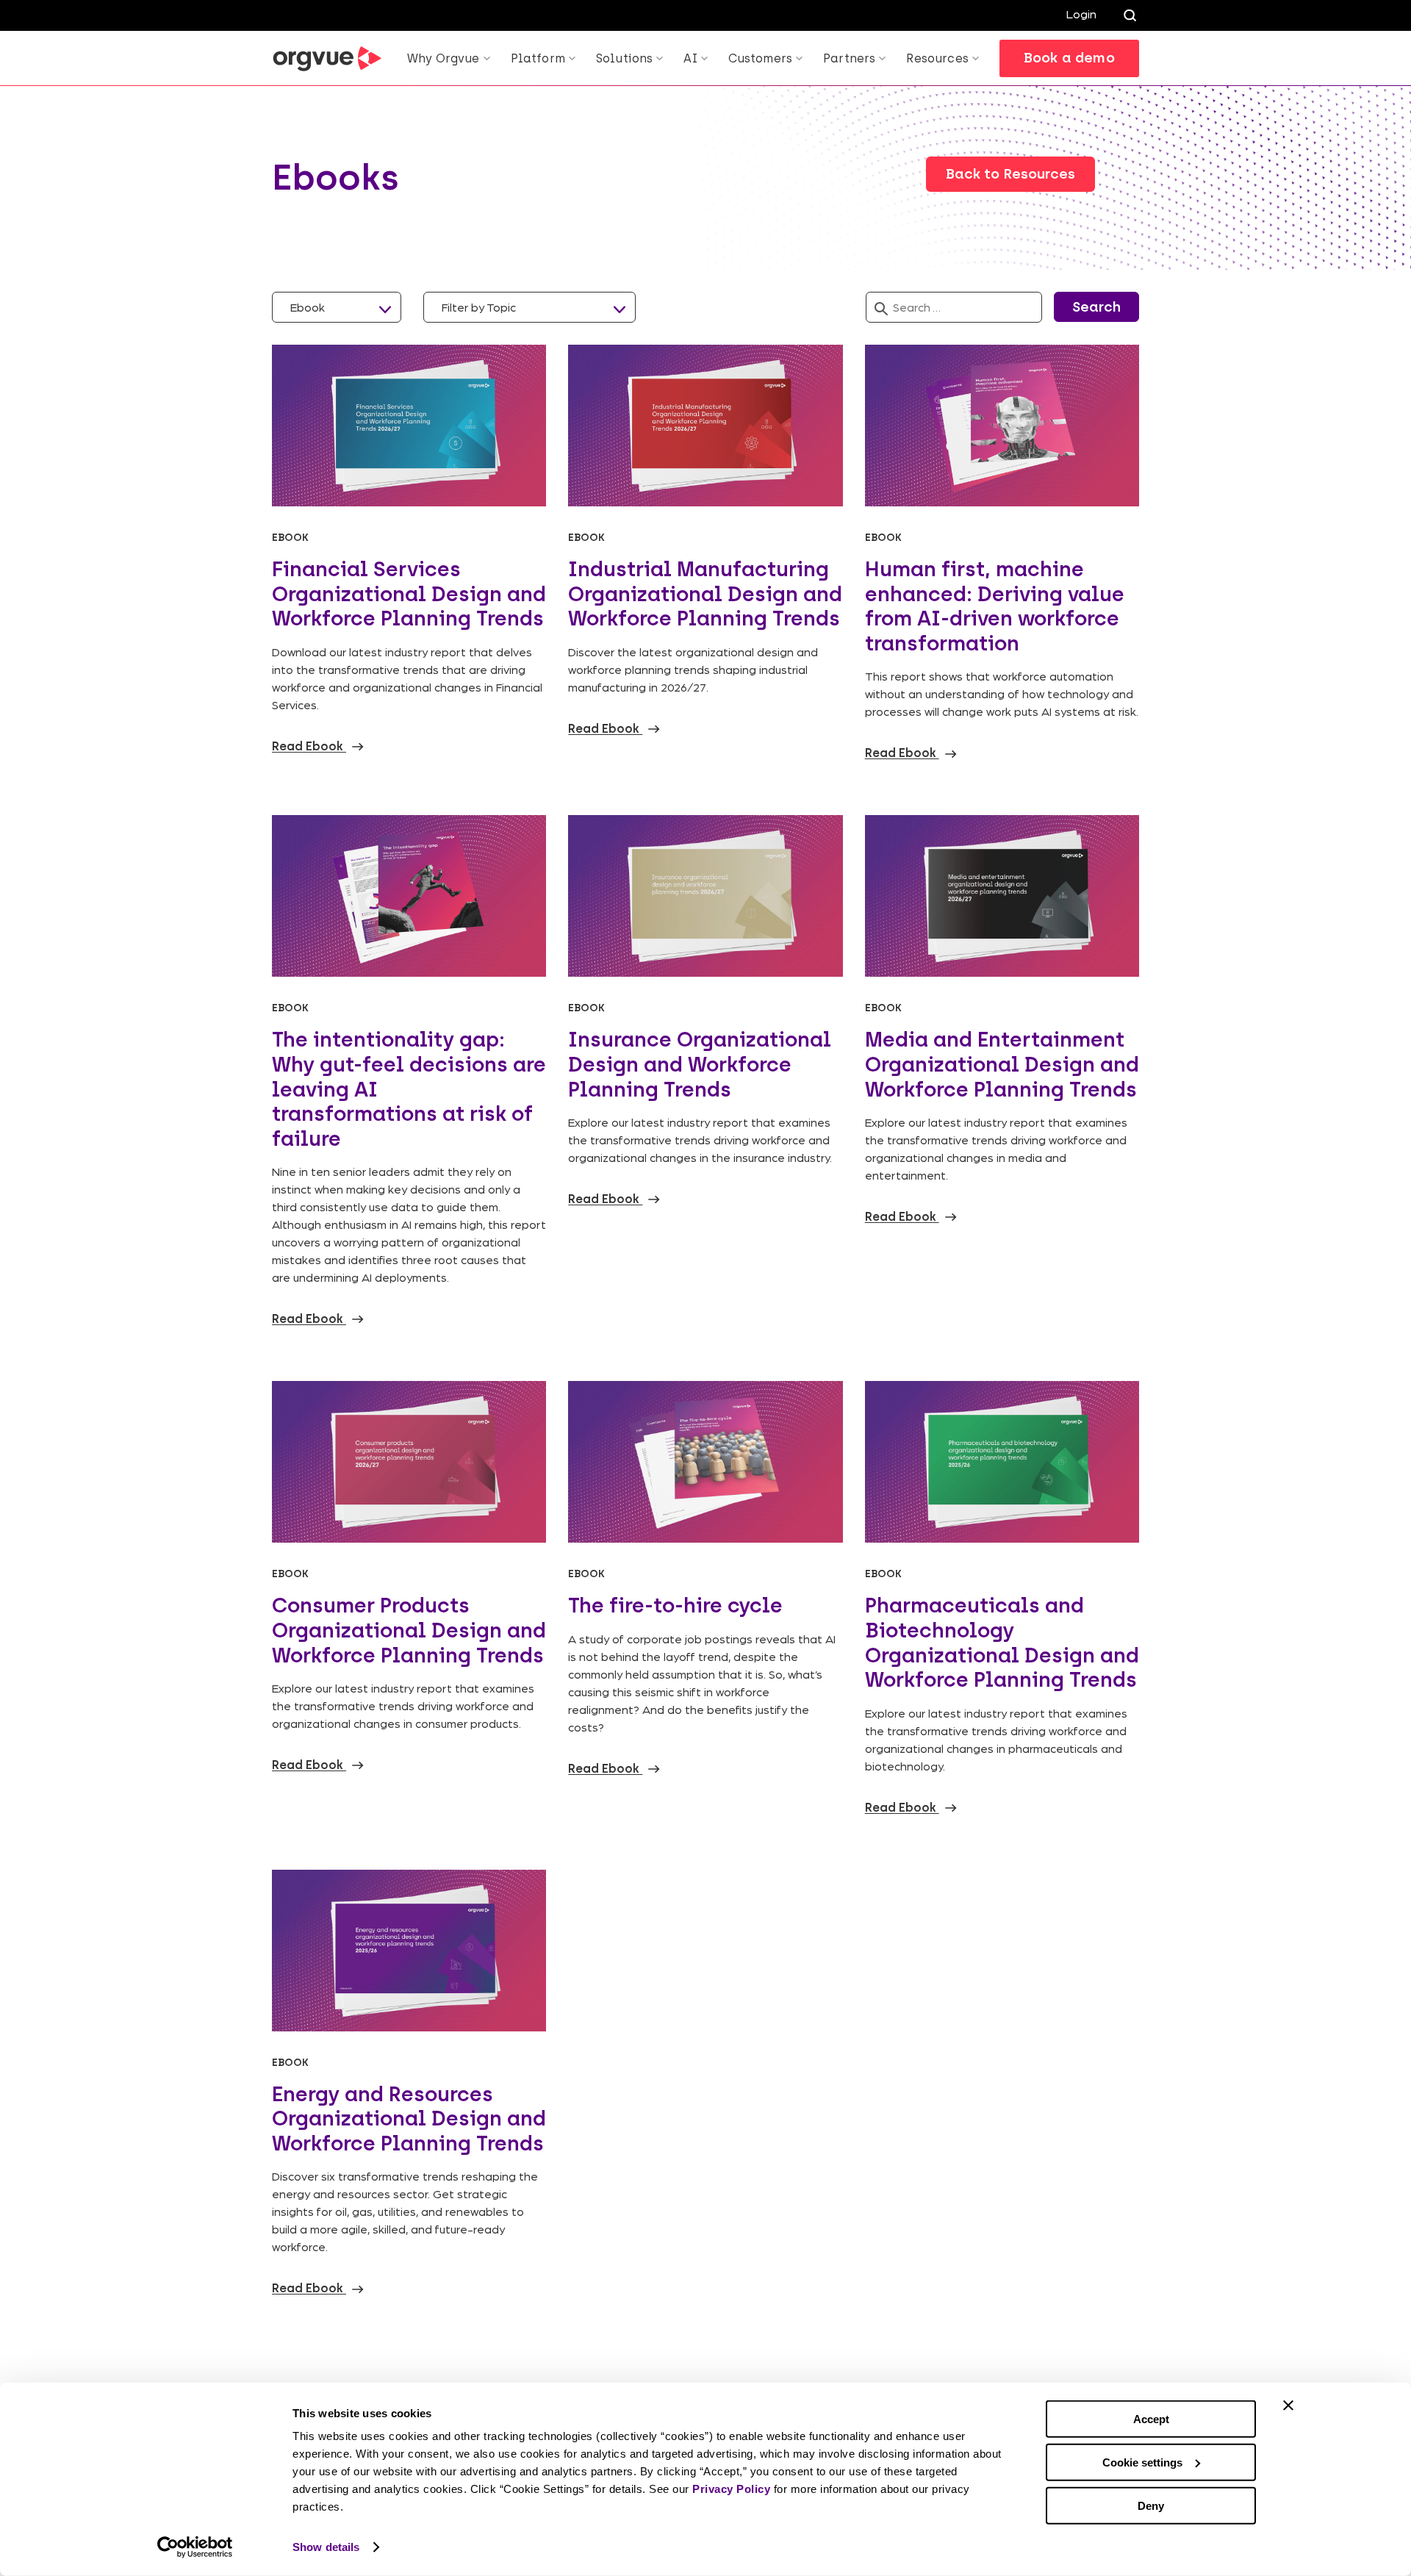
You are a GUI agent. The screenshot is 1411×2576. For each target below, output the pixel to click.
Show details (326, 2547)
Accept (1151, 2419)
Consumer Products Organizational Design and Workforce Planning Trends (409, 1630)
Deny (1151, 2505)
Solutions (624, 58)
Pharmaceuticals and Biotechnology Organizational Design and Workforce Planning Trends (1002, 1642)
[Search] (1130, 15)
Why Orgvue (444, 58)
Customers (760, 58)
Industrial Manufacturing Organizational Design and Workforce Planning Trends (705, 593)
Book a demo (1069, 58)
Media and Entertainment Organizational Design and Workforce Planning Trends (1002, 1064)
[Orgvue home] (327, 59)
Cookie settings (1142, 2462)
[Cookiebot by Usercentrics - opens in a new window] (195, 2547)
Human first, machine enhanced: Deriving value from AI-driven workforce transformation (995, 606)
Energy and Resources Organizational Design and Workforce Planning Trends (409, 2118)
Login (1081, 14)
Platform (538, 58)
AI (690, 58)
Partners (849, 58)
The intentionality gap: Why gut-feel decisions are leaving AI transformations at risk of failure (409, 1088)
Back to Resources (1010, 174)
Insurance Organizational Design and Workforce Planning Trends (700, 1064)
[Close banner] (1288, 2405)
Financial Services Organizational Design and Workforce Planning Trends (409, 593)
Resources (937, 58)
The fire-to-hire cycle (675, 1605)
